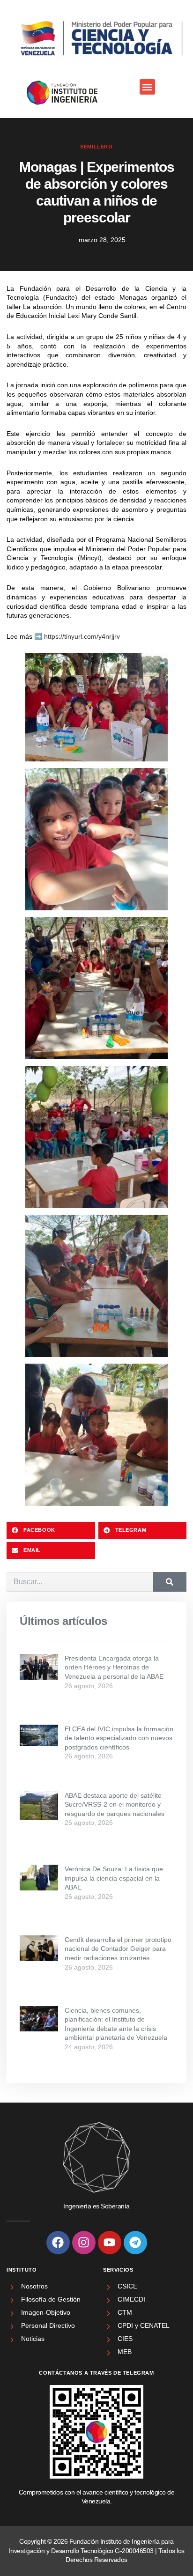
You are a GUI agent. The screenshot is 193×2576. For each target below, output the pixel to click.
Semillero (96, 147)
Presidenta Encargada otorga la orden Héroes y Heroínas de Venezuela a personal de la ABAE (114, 1667)
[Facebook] (58, 2243)
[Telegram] (135, 2243)
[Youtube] (110, 2243)
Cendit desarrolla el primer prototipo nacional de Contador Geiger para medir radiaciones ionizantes (118, 1949)
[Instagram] (84, 2243)
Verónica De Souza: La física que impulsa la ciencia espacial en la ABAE (114, 1878)
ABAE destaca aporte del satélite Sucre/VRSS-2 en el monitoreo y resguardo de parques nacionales (115, 1805)
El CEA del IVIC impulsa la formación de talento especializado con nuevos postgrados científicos (119, 1738)
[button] (147, 87)
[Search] (170, 1582)
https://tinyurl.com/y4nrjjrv (82, 636)
